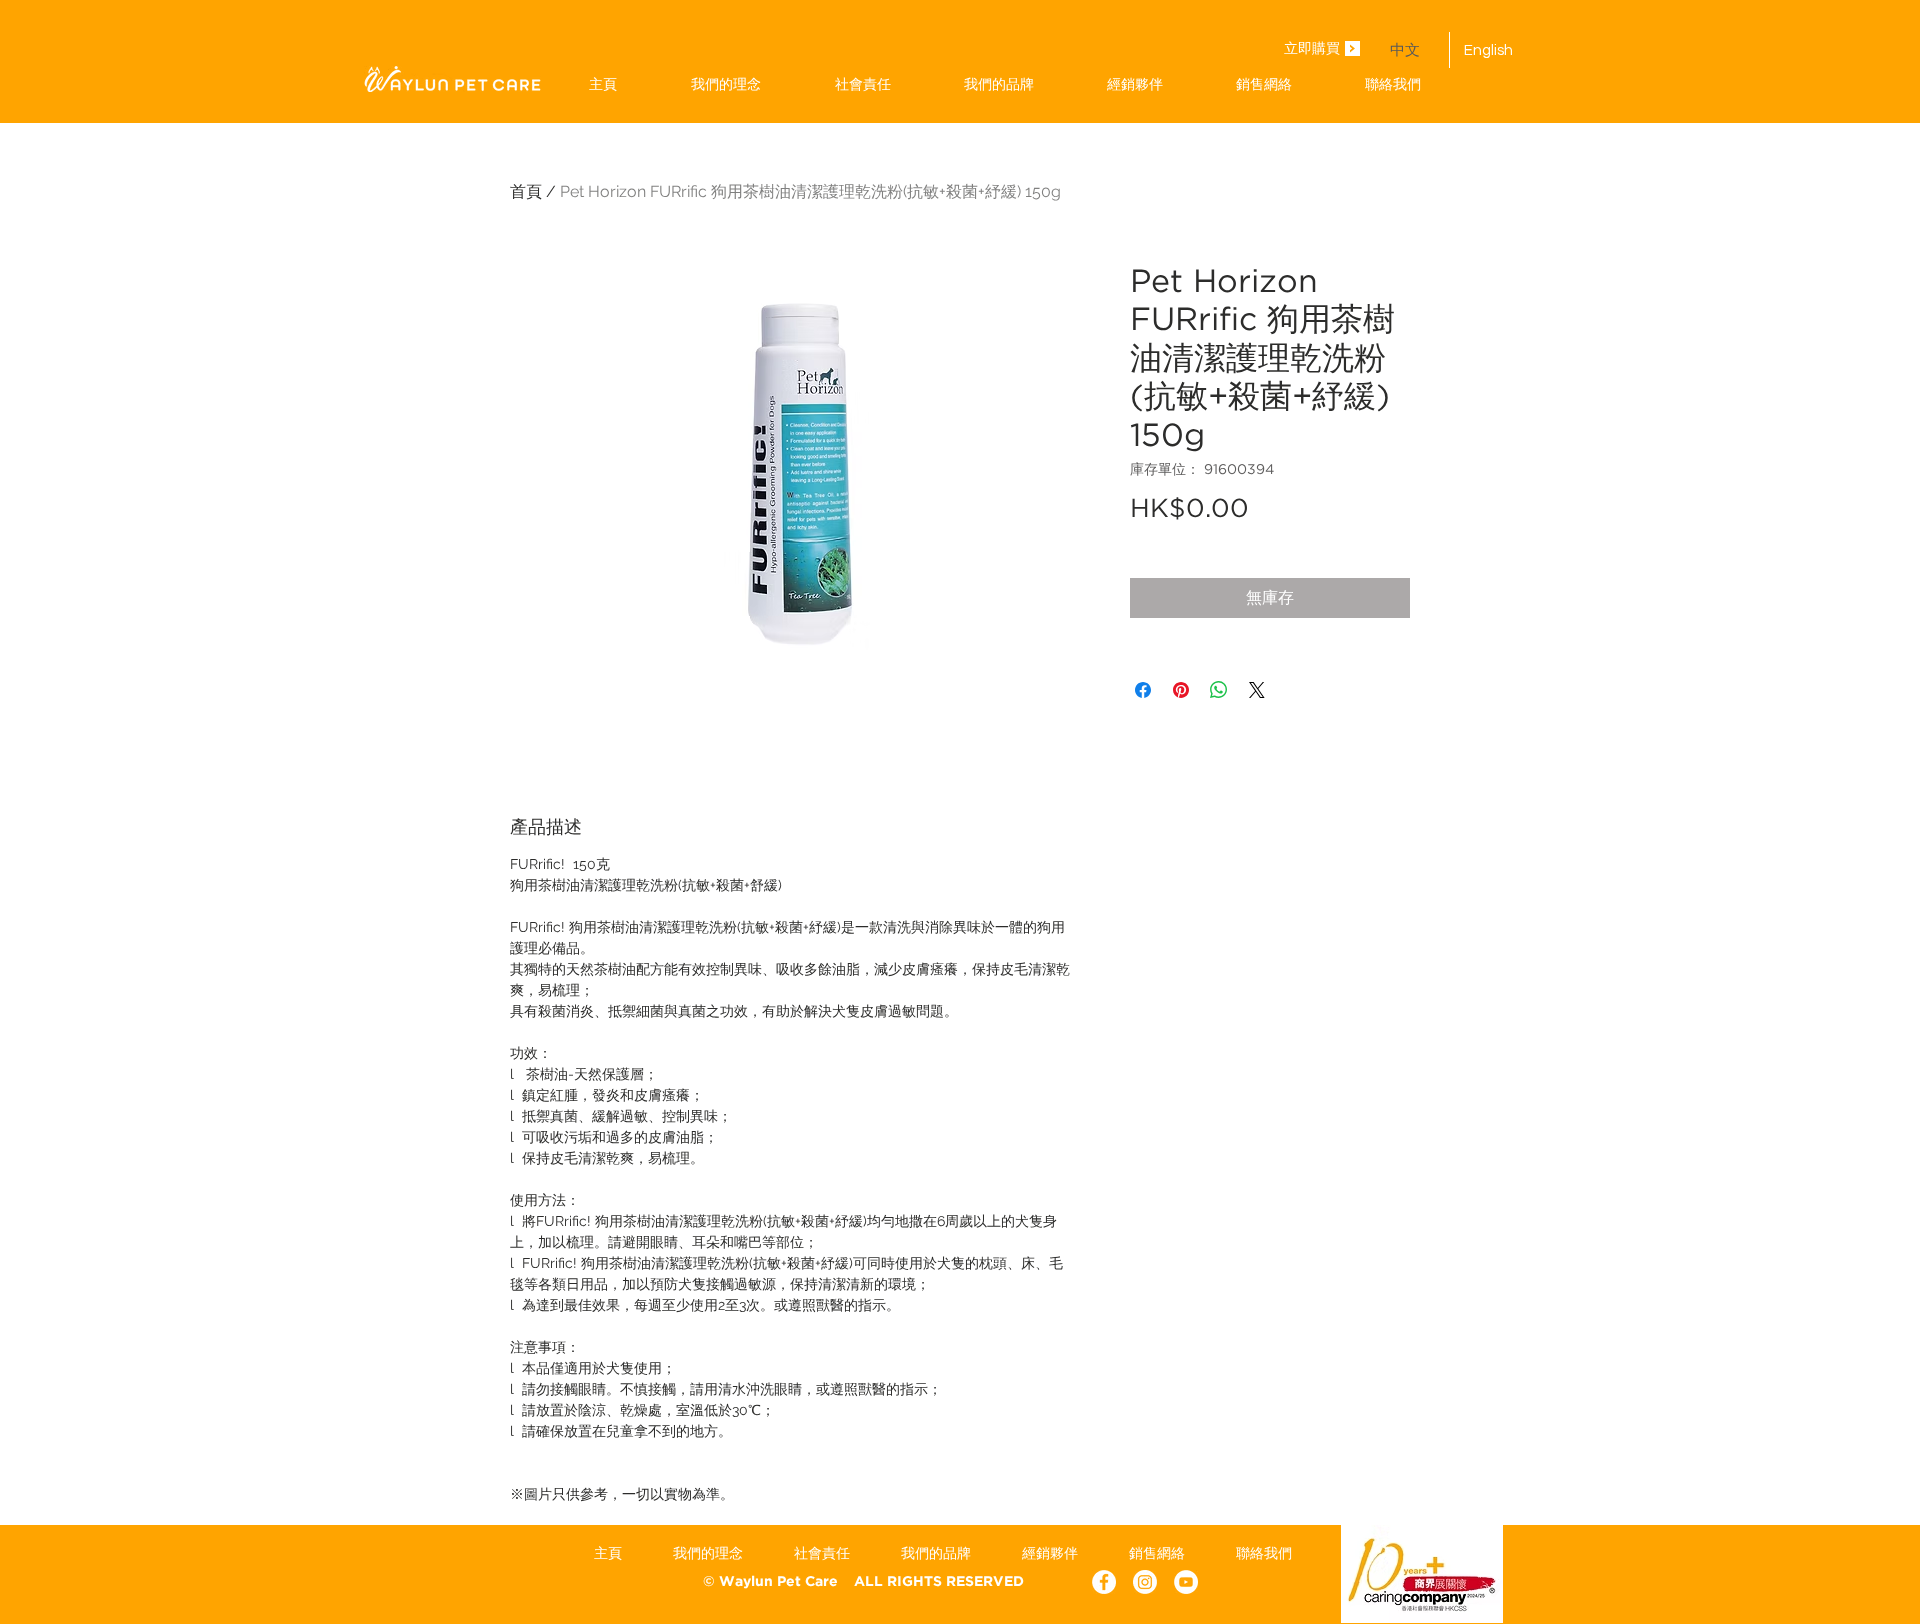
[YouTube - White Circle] (1186, 1582)
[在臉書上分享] (1143, 690)
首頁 (526, 191)
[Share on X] (1257, 690)
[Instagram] (1145, 1582)
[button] (998, 84)
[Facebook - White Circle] (1104, 1582)
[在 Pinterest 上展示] (1181, 690)
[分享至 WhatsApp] (1219, 690)
